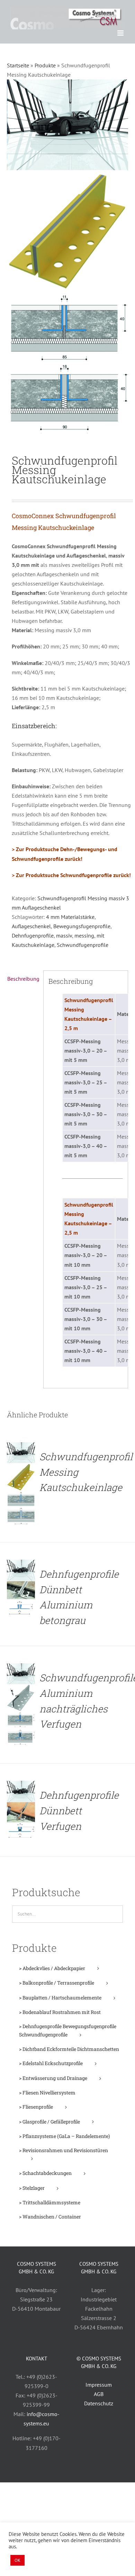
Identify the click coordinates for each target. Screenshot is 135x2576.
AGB (99, 2394)
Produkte (45, 65)
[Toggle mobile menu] (121, 33)
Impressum (99, 2385)
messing (84, 935)
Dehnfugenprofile (33, 935)
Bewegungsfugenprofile (82, 926)
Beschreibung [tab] (23, 979)
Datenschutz (99, 2403)
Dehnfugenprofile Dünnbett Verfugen (79, 1811)
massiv (64, 935)
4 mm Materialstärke (70, 917)
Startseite (18, 65)
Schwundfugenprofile (83, 945)
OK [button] (17, 2560)
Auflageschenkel (31, 926)
